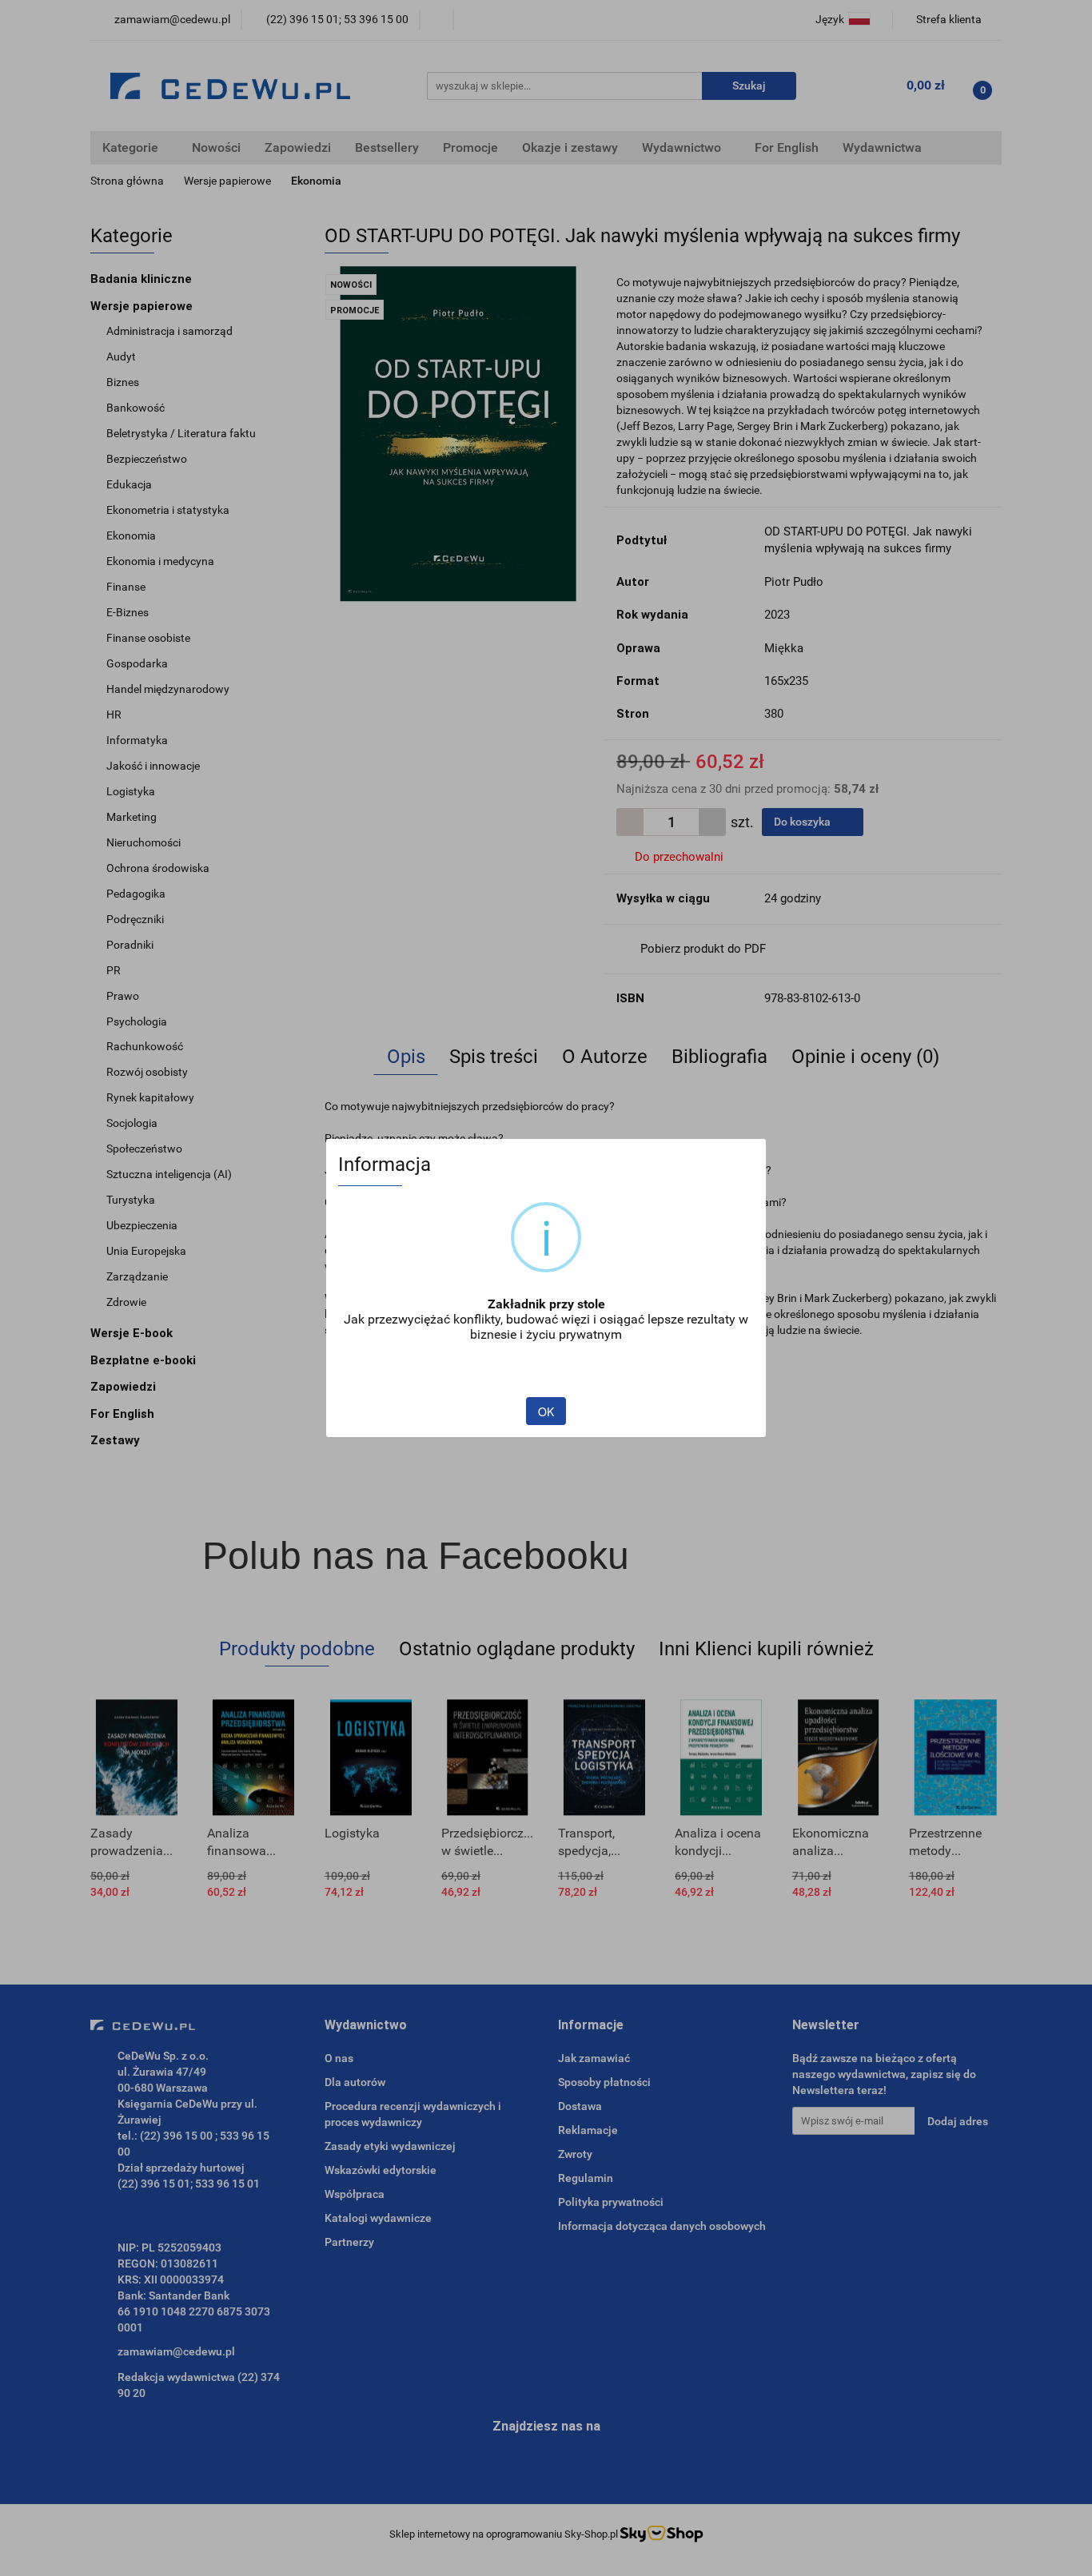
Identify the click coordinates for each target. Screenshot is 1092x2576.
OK (546, 1411)
